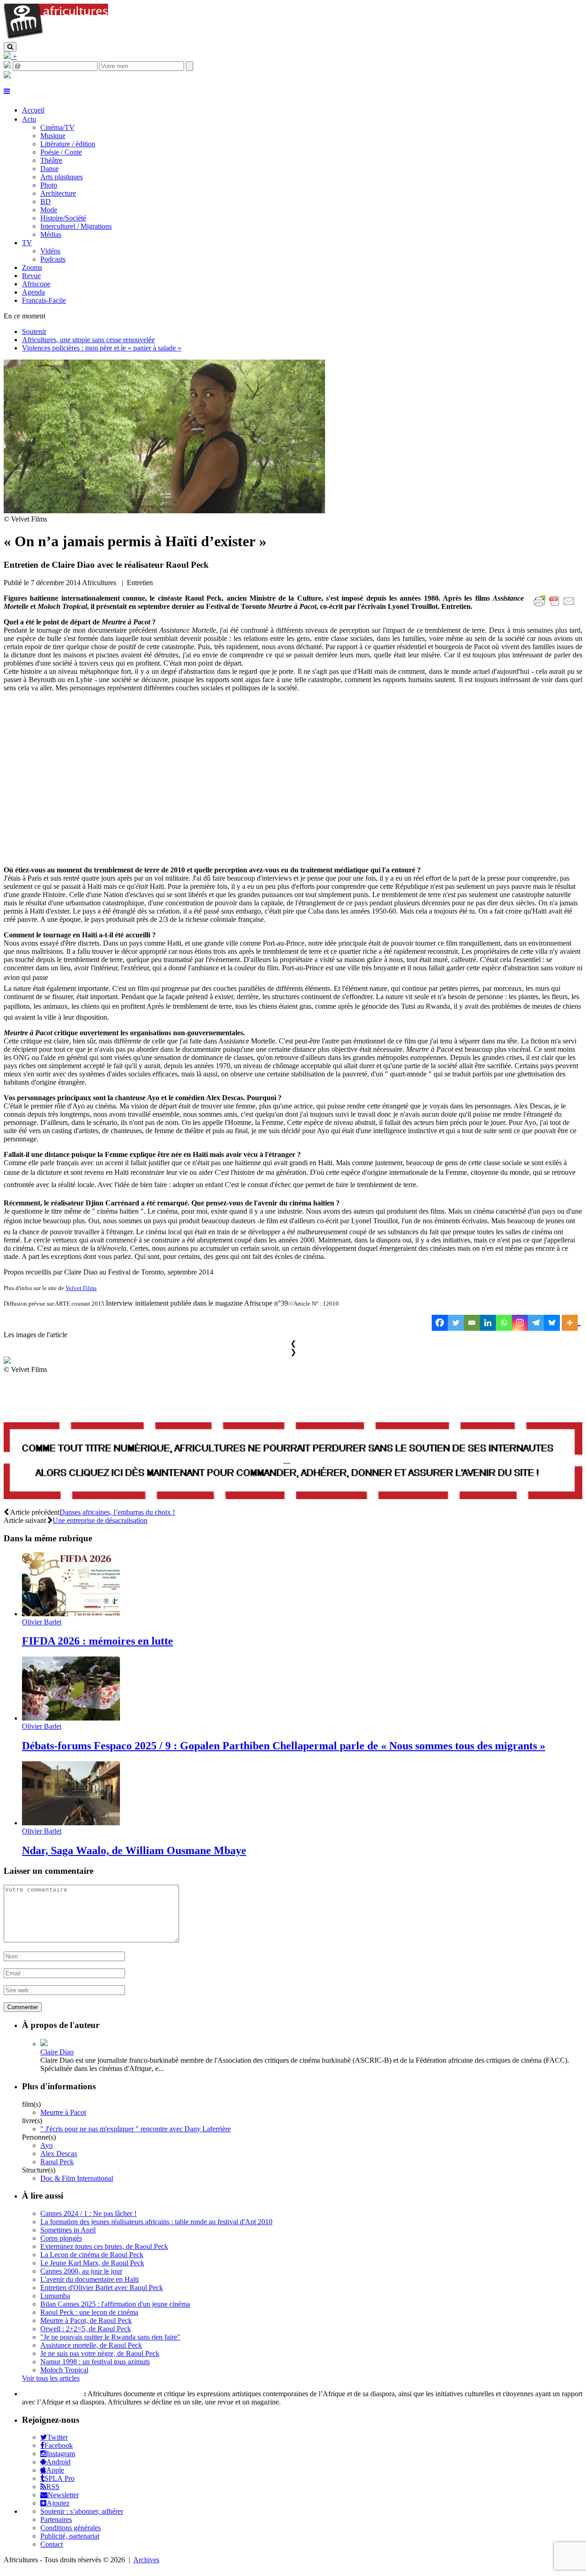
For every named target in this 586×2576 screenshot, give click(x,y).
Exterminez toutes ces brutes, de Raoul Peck (104, 2246)
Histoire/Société (63, 218)
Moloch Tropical (64, 2370)
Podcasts (53, 259)
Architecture (58, 193)
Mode (49, 210)
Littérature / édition (68, 144)
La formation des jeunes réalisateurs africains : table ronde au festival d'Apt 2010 (156, 2222)
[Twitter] (456, 1323)
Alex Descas (59, 2154)
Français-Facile (44, 300)
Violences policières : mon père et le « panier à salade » (102, 348)
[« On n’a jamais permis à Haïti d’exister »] (164, 511)
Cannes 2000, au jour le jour (81, 2271)
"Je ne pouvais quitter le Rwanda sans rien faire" (110, 2337)
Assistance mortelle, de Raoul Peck (91, 2345)
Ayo (46, 2145)
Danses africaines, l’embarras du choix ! (117, 1512)
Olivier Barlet (42, 1622)
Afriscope (36, 284)
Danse (49, 169)
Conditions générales (71, 2528)
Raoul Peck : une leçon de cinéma (89, 2312)
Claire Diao (57, 2052)
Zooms (32, 267)
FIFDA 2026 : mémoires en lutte (98, 1641)
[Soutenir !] (293, 1462)
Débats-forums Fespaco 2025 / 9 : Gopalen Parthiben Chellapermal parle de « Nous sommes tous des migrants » (284, 1746)
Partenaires (56, 2520)
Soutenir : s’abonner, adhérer (82, 2511)
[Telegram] (536, 1323)
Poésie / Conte (61, 152)
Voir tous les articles (51, 2378)
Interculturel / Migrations (76, 226)
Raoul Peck (57, 2162)
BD (46, 202)
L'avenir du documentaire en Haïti (90, 2279)
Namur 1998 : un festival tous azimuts (95, 2362)
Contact (52, 2544)
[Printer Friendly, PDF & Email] (556, 606)
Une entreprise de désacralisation (100, 1520)
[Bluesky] (552, 1323)
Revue (31, 276)
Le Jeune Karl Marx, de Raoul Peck (92, 2263)
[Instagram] (520, 1323)
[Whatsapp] (504, 1323)
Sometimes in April (68, 2230)
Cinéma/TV (57, 127)
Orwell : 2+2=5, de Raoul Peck (86, 2329)
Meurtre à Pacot (63, 2112)
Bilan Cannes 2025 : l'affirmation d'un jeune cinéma (115, 2304)
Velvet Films (81, 1288)
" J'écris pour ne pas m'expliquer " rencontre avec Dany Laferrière (136, 2129)
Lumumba (55, 2296)
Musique (53, 136)
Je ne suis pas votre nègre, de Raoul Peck (100, 2353)
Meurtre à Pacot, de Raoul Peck (86, 2321)
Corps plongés (61, 2238)
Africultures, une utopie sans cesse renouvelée (88, 340)
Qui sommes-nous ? (52, 2394)
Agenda (33, 292)
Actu (29, 119)
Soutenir (34, 331)
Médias (51, 234)
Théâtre (51, 160)
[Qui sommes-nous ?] (7, 76)
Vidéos (50, 251)
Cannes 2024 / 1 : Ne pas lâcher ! (88, 2213)
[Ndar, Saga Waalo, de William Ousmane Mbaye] (71, 1823)
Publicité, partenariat (70, 2536)
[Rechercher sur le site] (10, 47)
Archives (146, 2560)
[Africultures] (56, 38)
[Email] (472, 1323)
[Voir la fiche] (44, 2044)
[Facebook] (440, 1323)
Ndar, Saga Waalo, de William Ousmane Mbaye (134, 1850)
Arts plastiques (62, 177)
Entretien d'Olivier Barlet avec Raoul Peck (102, 2288)
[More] (571, 1323)
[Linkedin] (488, 1323)
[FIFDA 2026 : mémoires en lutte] (71, 1614)
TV (27, 243)
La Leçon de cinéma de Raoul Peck (92, 2255)
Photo (49, 185)
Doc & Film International (77, 2178)
